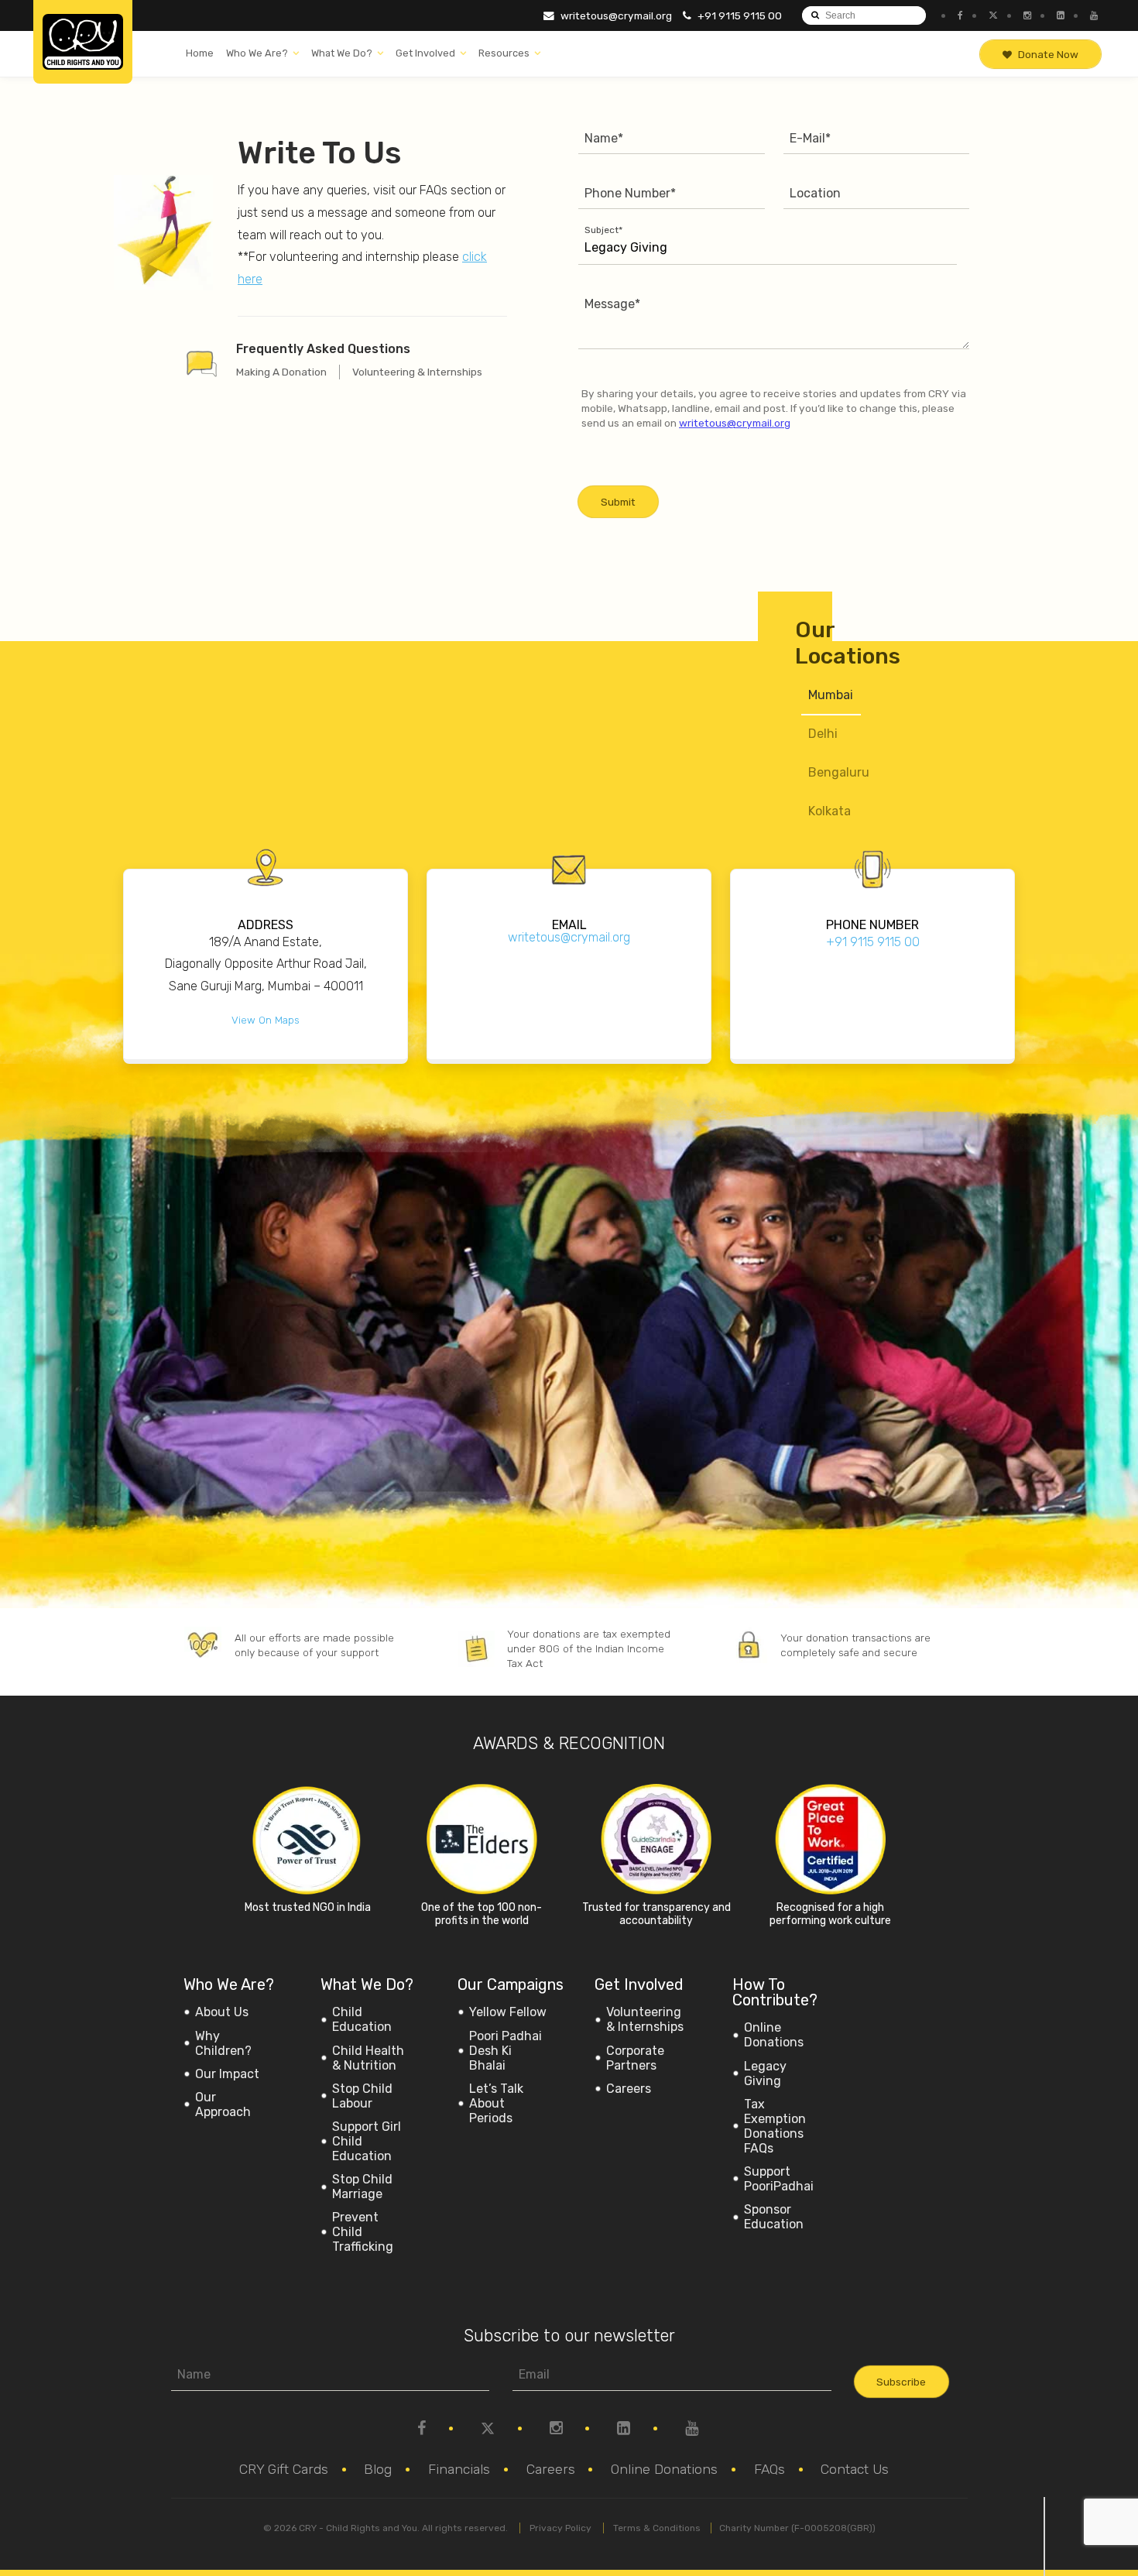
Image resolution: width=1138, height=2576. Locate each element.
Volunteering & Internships (417, 372)
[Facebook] (958, 15)
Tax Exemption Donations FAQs (775, 2126)
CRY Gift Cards (284, 2469)
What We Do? (342, 53)
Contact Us (855, 2469)
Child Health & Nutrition (368, 2058)
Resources (504, 53)
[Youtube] (1092, 15)
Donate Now (1048, 54)
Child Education (362, 2019)
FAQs (770, 2469)
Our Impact (227, 2074)
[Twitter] (991, 15)
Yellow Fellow (508, 2012)
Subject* (603, 230)
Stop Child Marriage (362, 2187)
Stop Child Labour (362, 2096)
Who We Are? (257, 53)
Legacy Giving (765, 2073)
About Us (222, 2012)
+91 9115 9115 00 (739, 15)
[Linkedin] (1059, 15)
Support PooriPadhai (779, 2179)
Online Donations (774, 2035)
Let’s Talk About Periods (496, 2103)
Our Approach (223, 2104)
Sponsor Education (774, 2217)
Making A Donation (281, 372)
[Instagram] (1025, 15)
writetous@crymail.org (615, 15)
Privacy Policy (560, 2528)
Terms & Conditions (657, 2528)
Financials (459, 2469)
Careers (629, 2089)
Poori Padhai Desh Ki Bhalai (506, 2051)
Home (200, 53)
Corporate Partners (635, 2058)
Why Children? (223, 2043)
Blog (378, 2469)
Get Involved (425, 53)
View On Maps (266, 1020)
